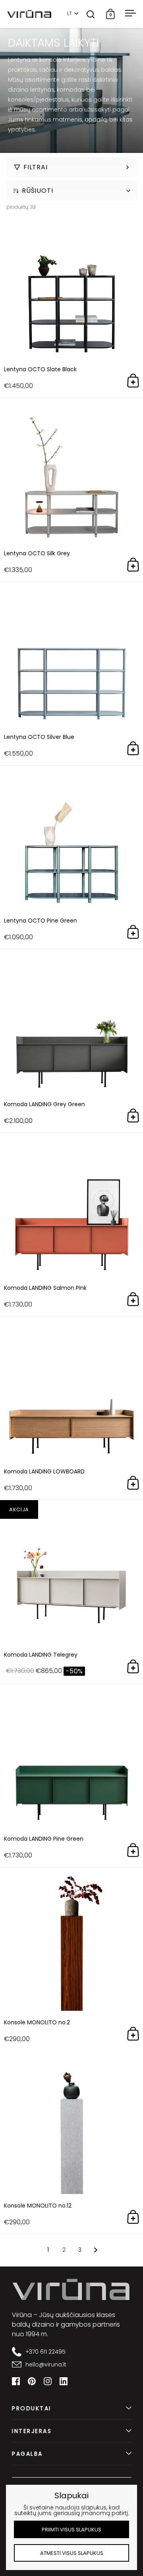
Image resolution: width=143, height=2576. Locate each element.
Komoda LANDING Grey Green (71, 1041)
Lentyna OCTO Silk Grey (71, 490)
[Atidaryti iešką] (91, 14)
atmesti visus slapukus (72, 2553)
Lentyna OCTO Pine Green (71, 857)
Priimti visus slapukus (71, 2530)
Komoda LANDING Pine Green (71, 1775)
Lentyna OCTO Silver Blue (71, 674)
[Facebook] (16, 2381)
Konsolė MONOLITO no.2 (71, 1959)
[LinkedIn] (64, 2381)
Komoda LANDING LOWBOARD (71, 1408)
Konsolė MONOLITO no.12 (71, 2142)
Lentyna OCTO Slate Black (71, 306)
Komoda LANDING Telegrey (71, 1592)
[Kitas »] (96, 2250)
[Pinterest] (32, 2381)
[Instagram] (48, 2381)
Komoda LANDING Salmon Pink (71, 1224)
